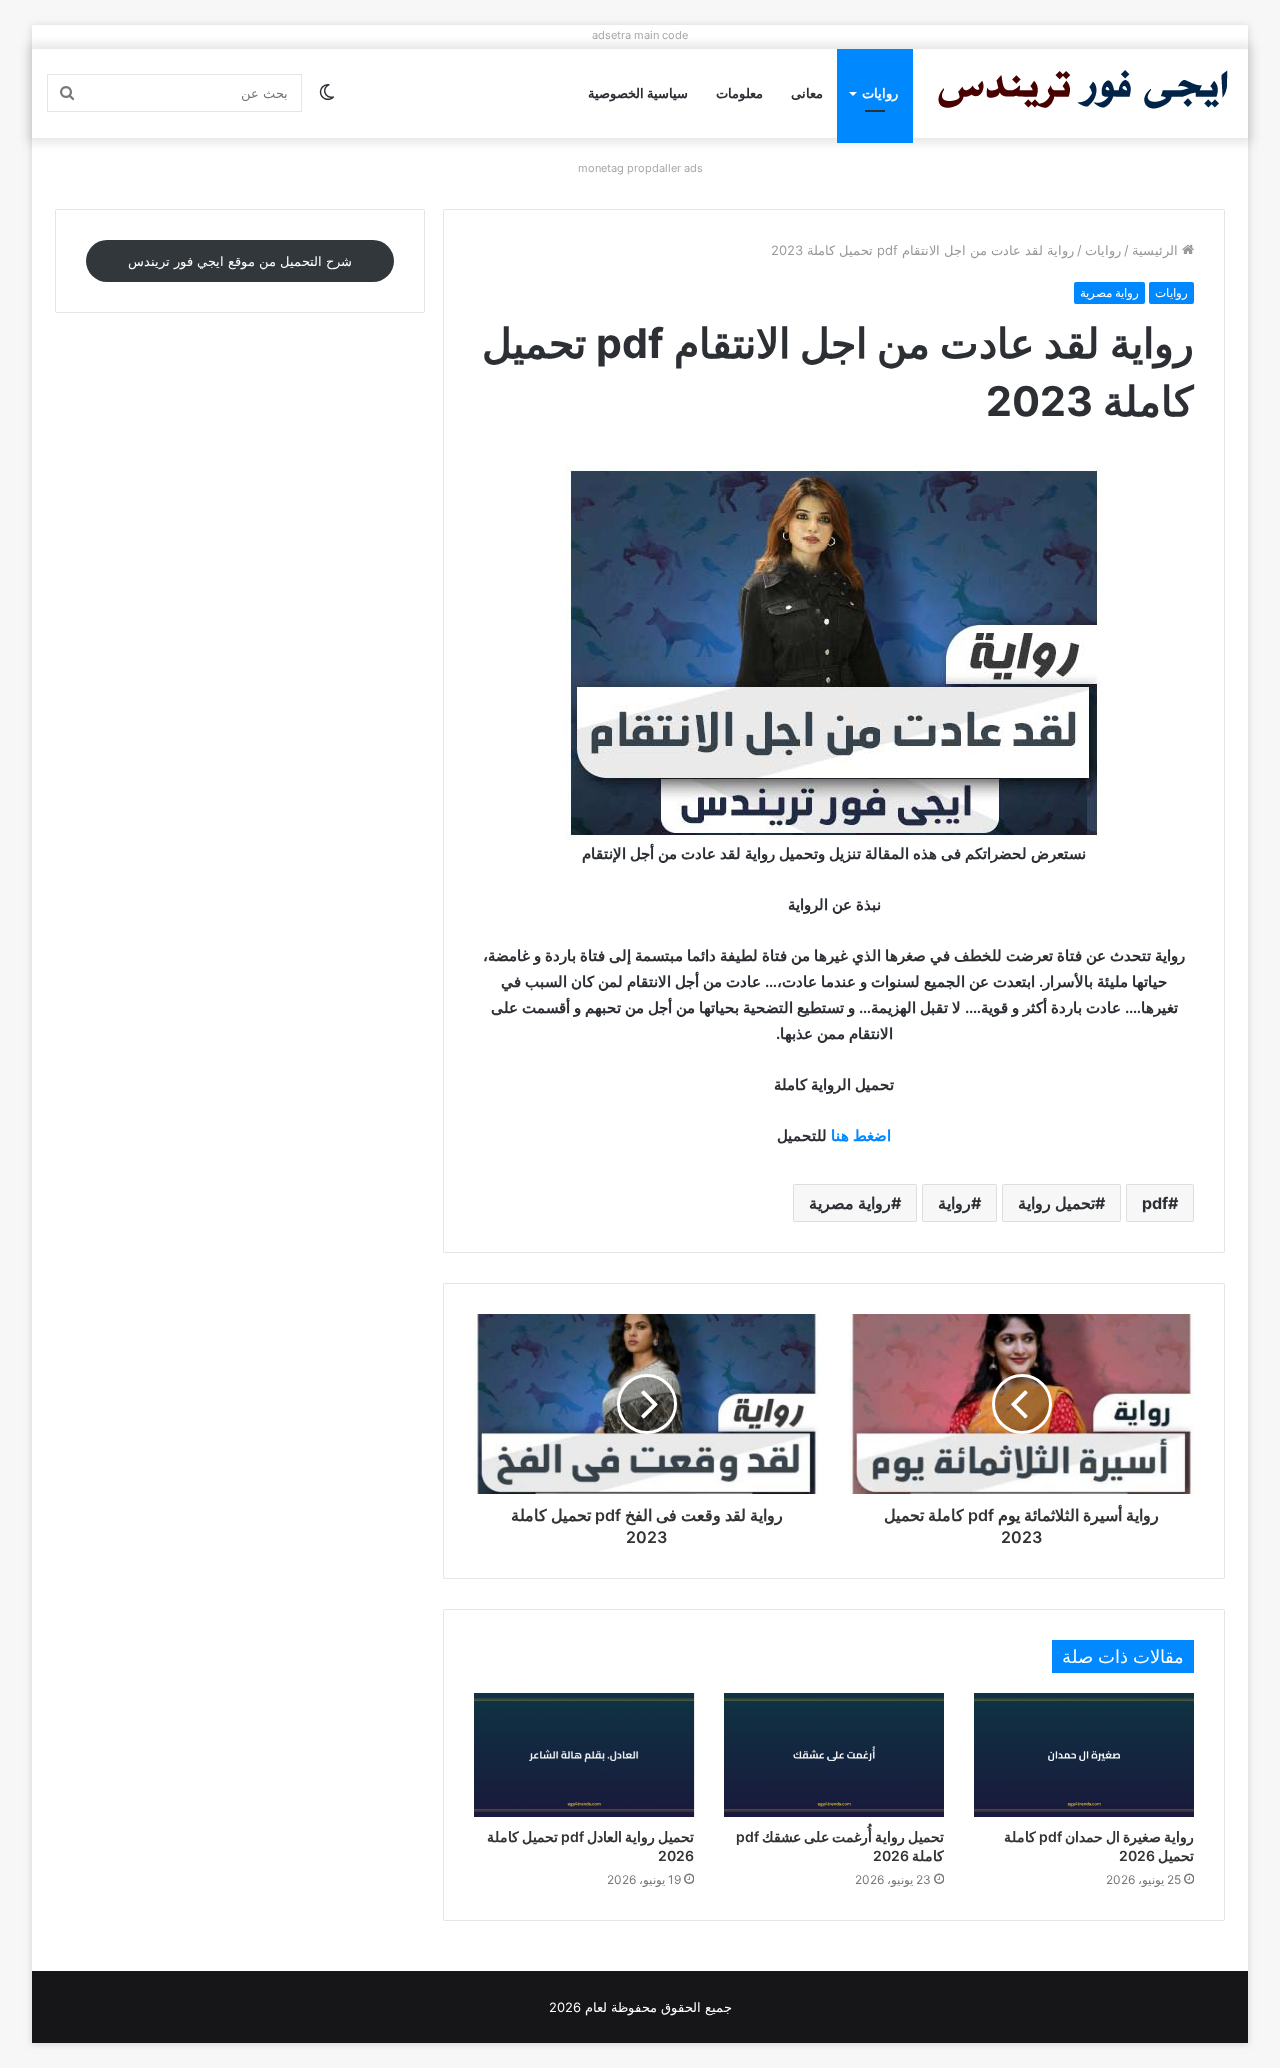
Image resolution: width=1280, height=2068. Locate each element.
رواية (954, 1203)
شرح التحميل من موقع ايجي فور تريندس (240, 261)
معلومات (739, 93)
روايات (880, 93)
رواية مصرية (1109, 292)
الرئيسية (1157, 250)
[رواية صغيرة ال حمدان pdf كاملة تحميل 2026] (1084, 1755)
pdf (1155, 1203)
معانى (807, 93)
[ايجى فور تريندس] (1083, 93)
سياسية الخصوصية (638, 93)
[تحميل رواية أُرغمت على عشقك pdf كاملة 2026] (834, 1755)
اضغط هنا (861, 1135)
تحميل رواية (1056, 1203)
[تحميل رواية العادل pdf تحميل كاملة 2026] (584, 1755)
